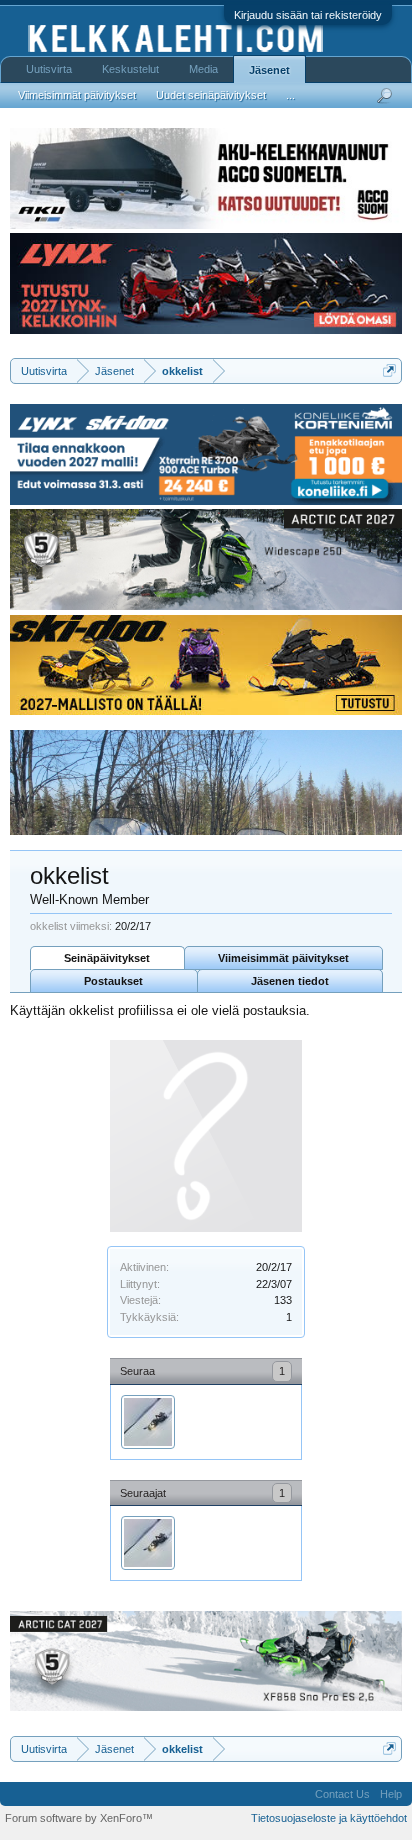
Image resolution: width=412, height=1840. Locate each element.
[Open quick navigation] (389, 370)
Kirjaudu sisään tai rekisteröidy (308, 15)
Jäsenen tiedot (290, 981)
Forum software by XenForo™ (79, 1818)
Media (203, 69)
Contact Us (342, 1794)
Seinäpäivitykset (107, 958)
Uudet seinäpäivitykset (211, 95)
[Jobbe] (148, 1422)
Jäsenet (269, 70)
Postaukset (113, 981)
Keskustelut (130, 69)
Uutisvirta (49, 69)
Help (391, 1794)
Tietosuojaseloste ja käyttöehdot (329, 1818)
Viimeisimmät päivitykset (283, 958)
